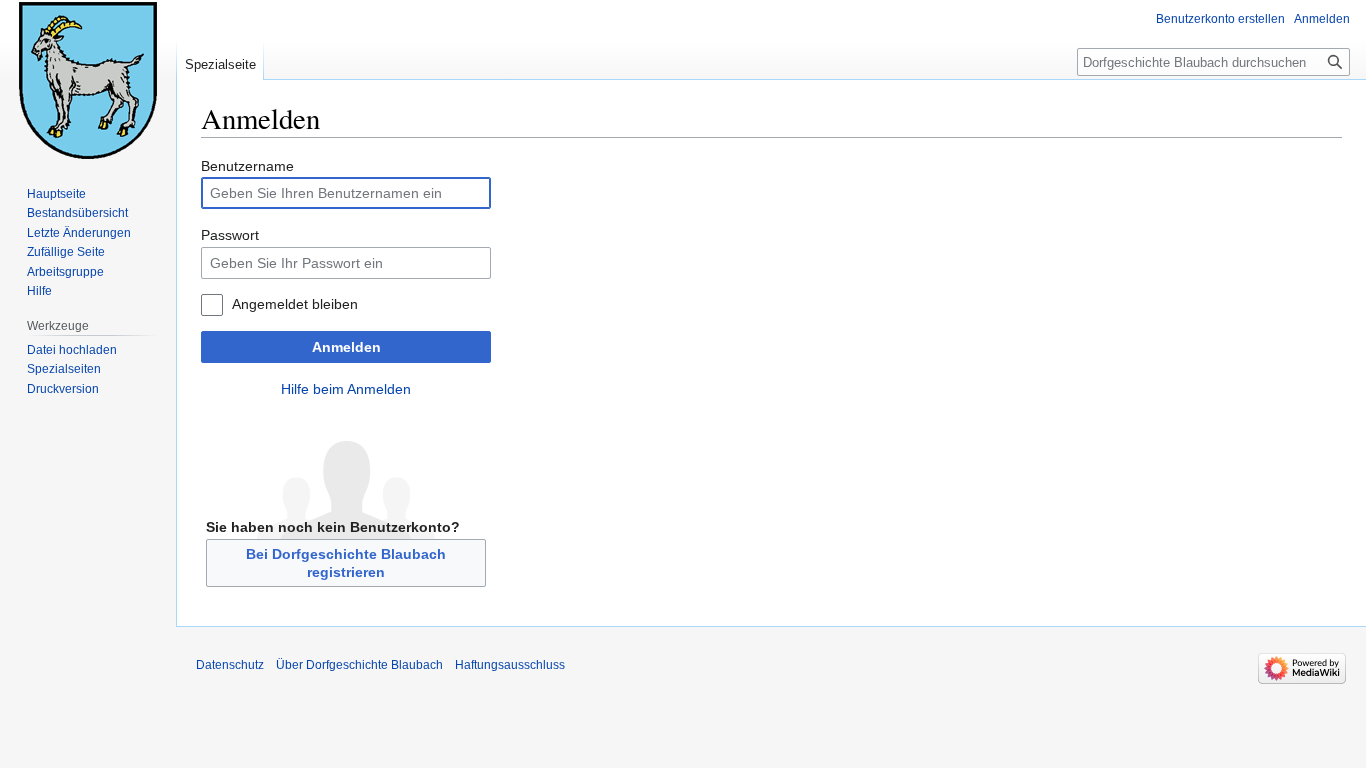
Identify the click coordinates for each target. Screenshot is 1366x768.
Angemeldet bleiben (295, 304)
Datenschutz (230, 665)
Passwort (230, 235)
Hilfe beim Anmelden (346, 389)
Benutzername (247, 166)
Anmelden (346, 347)
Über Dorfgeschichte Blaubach (359, 665)
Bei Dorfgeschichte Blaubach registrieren (346, 563)
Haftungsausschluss (510, 665)
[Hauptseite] (88, 80)
